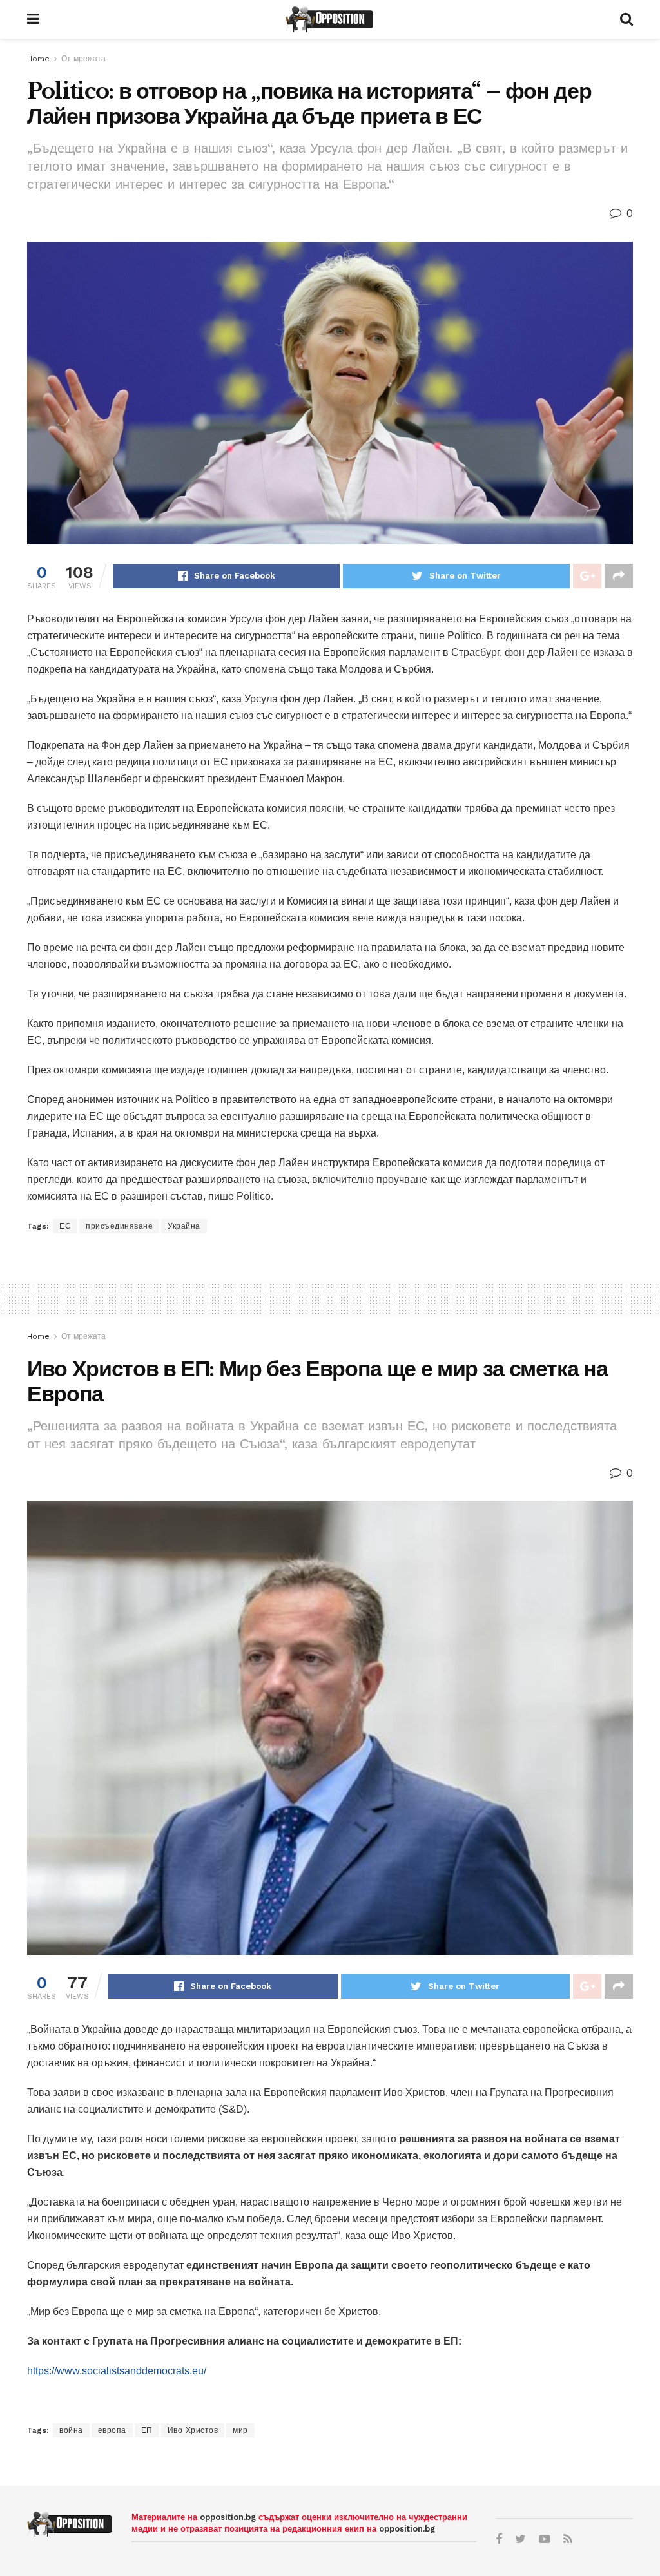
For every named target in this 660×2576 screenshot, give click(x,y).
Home (38, 59)
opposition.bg (228, 2517)
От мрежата (83, 59)
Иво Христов (193, 2430)
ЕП (147, 2430)
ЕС (65, 1226)
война (71, 2430)
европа (112, 2430)
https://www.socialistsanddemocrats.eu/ (117, 2371)
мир (240, 2430)
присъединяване (119, 1226)
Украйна (184, 1226)
